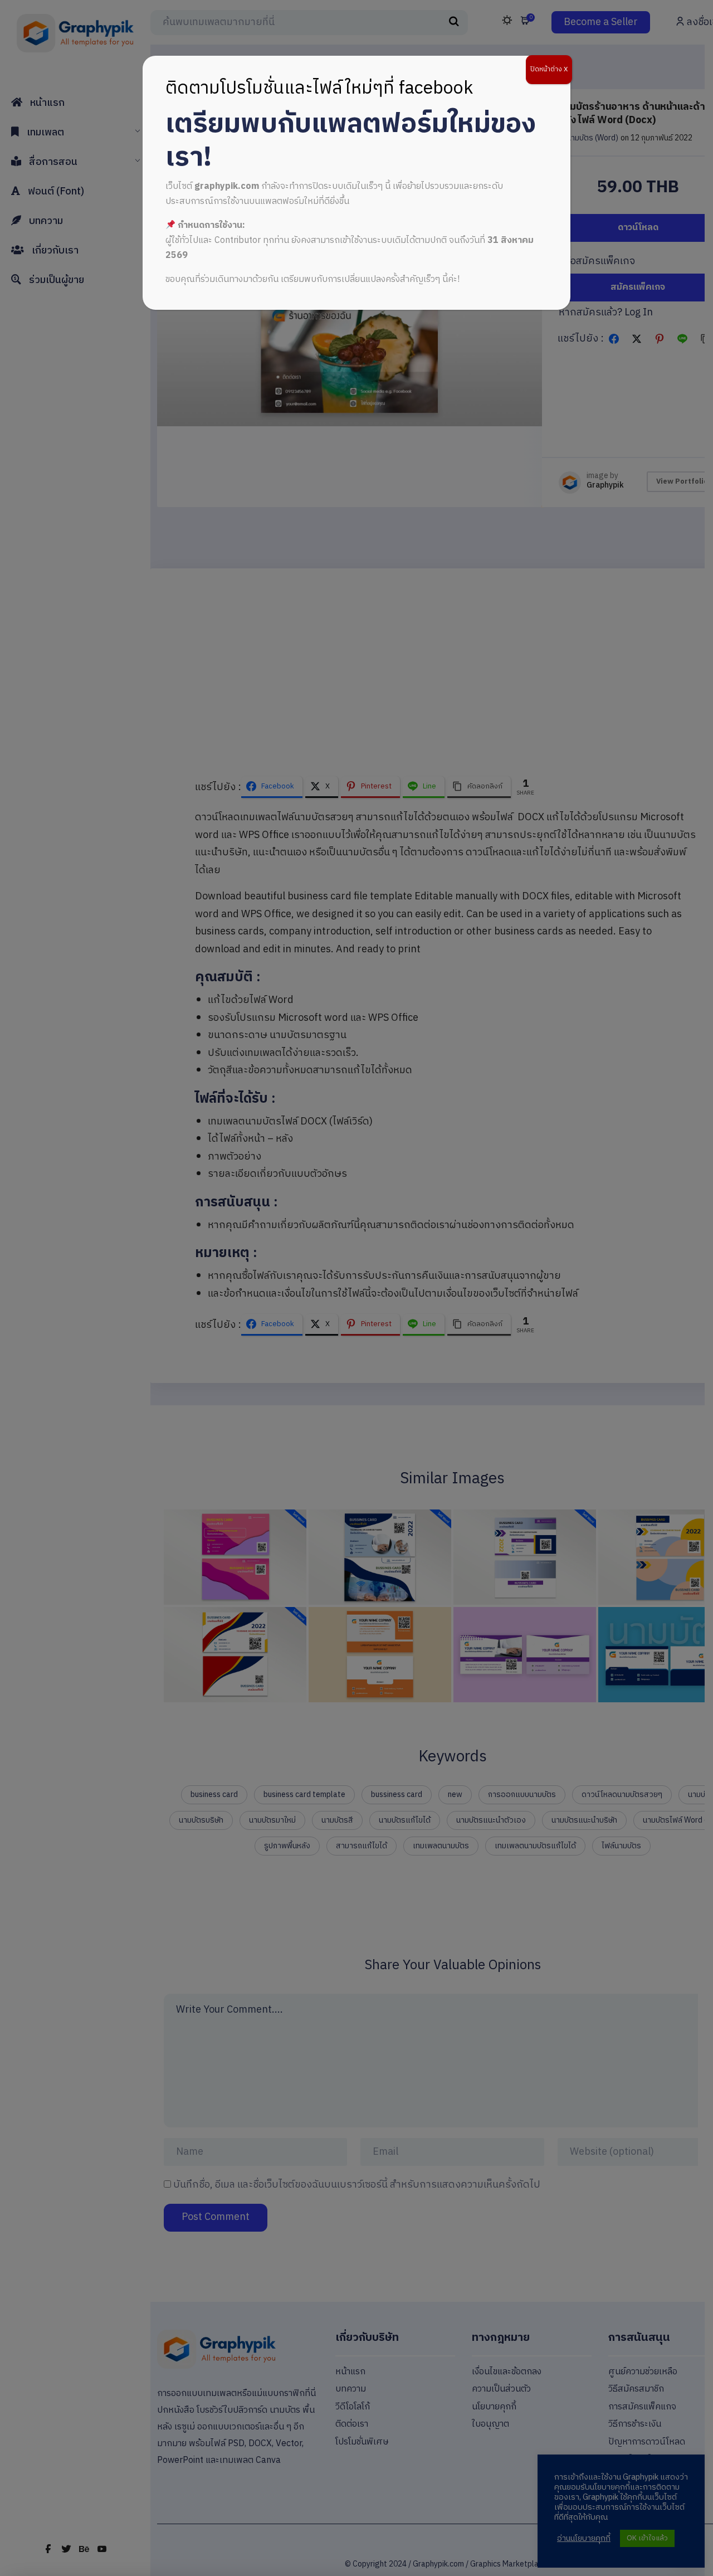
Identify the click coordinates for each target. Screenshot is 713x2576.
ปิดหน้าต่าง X (549, 69)
